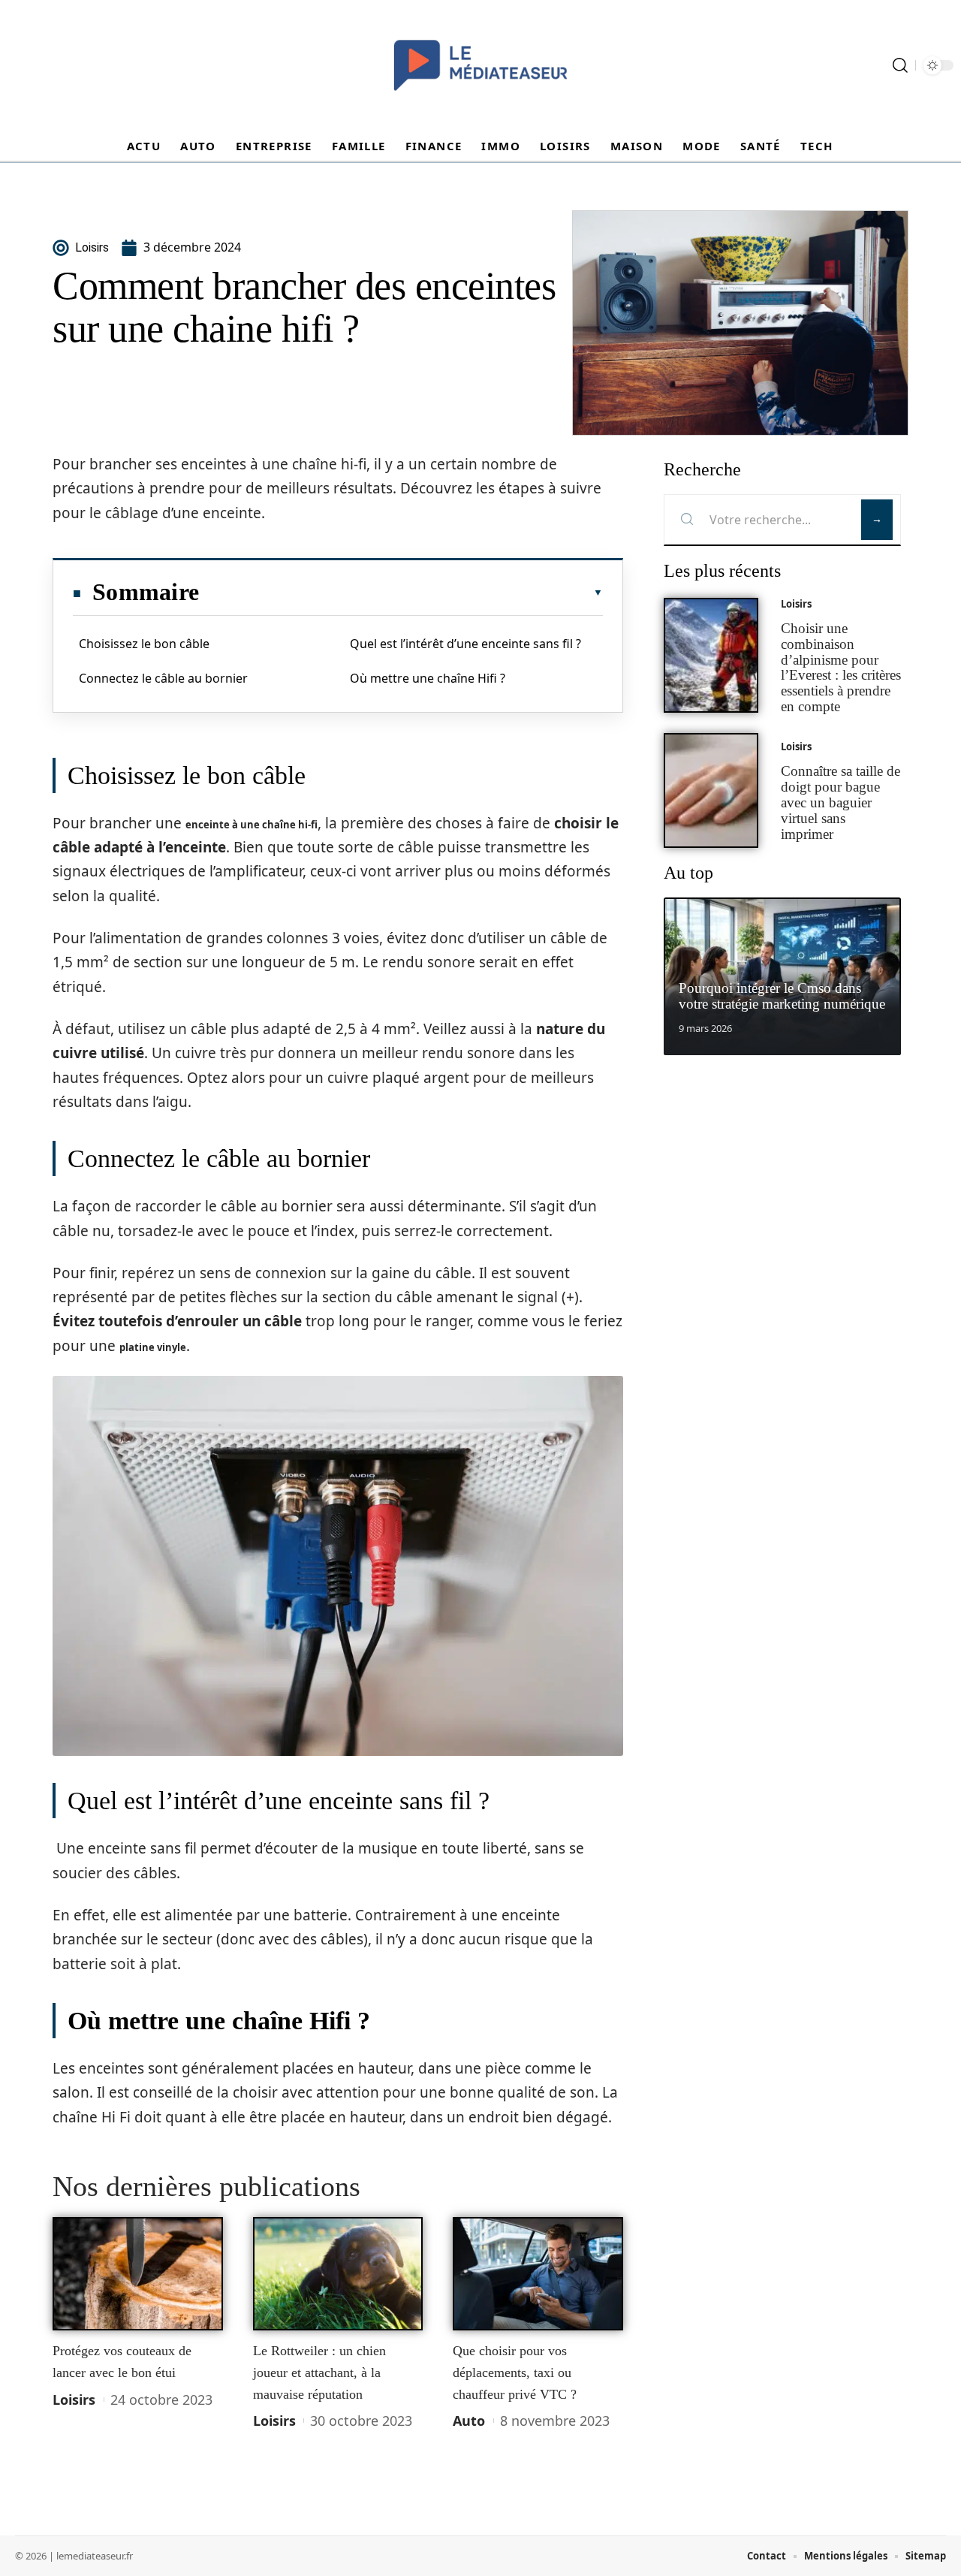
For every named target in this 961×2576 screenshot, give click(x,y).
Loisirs (74, 2400)
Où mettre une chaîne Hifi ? (428, 678)
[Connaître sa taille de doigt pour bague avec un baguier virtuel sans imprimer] (711, 790)
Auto (469, 2421)
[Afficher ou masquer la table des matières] (401, 593)
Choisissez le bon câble (144, 644)
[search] (900, 65)
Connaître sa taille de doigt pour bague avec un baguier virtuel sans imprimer (840, 802)
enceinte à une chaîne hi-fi (252, 825)
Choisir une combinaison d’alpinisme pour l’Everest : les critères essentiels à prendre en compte (841, 667)
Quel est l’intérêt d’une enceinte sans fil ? (465, 644)
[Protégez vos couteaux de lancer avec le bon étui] (138, 2274)
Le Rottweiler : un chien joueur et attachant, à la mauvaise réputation (319, 2372)
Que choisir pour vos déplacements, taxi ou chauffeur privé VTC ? (515, 2372)
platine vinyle (153, 1347)
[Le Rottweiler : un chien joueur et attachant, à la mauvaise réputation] (338, 2274)
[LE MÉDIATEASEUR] (480, 65)
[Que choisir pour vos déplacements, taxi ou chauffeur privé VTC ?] (538, 2274)
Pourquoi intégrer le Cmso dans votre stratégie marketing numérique (782, 996)
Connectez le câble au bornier (163, 678)
